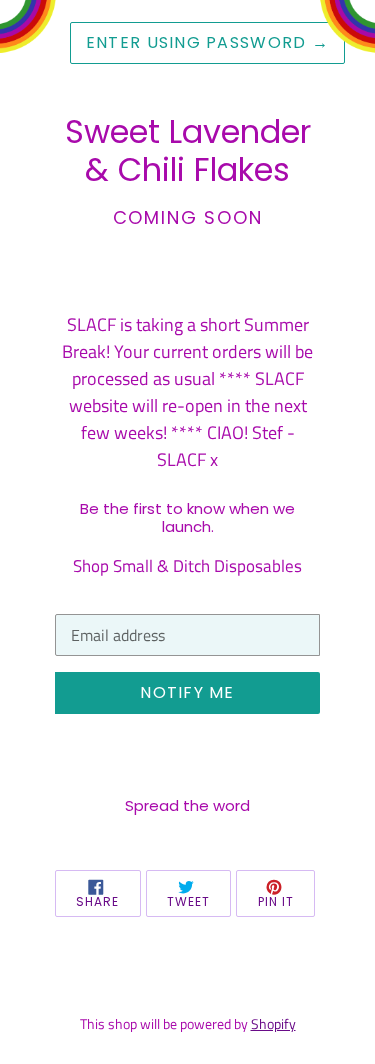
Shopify (273, 1024)
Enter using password (207, 42)
